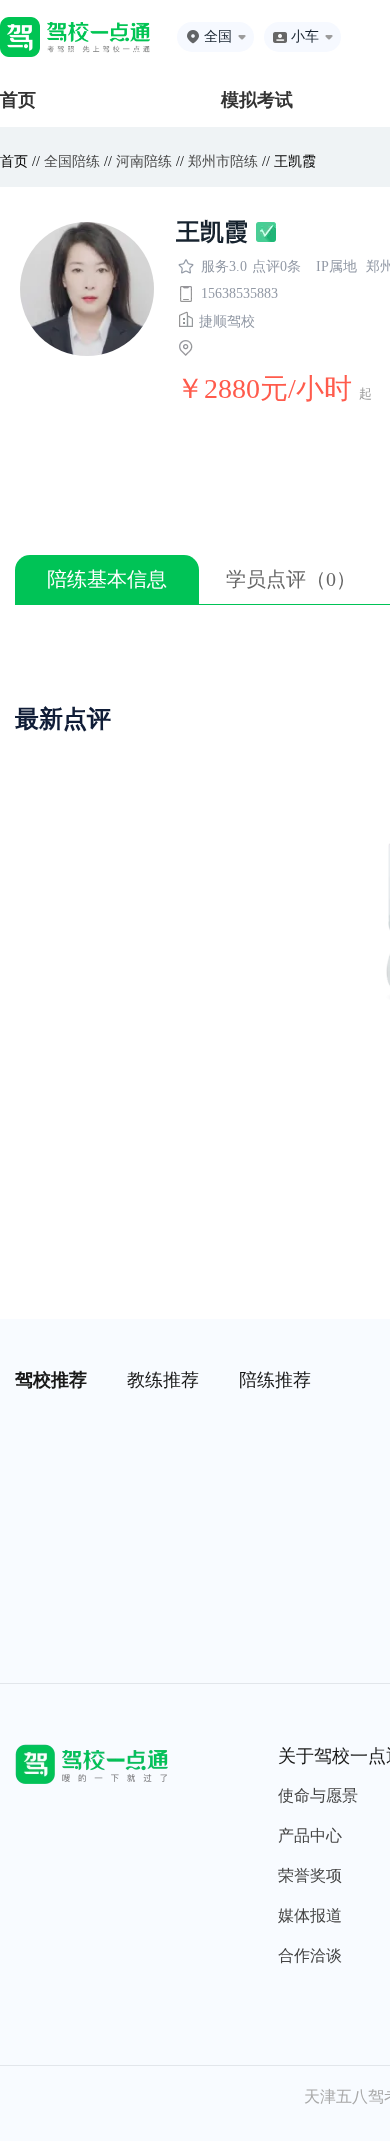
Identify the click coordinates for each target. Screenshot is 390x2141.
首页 (18, 100)
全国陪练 (72, 161)
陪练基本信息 (107, 579)
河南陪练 (144, 161)
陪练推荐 (275, 1380)
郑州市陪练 (223, 161)
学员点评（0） (291, 579)
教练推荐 (163, 1380)
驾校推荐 (51, 1380)
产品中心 (310, 1835)
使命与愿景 (318, 1795)
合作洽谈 (310, 1955)
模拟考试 (257, 100)
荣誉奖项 (310, 1875)
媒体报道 (310, 1915)
